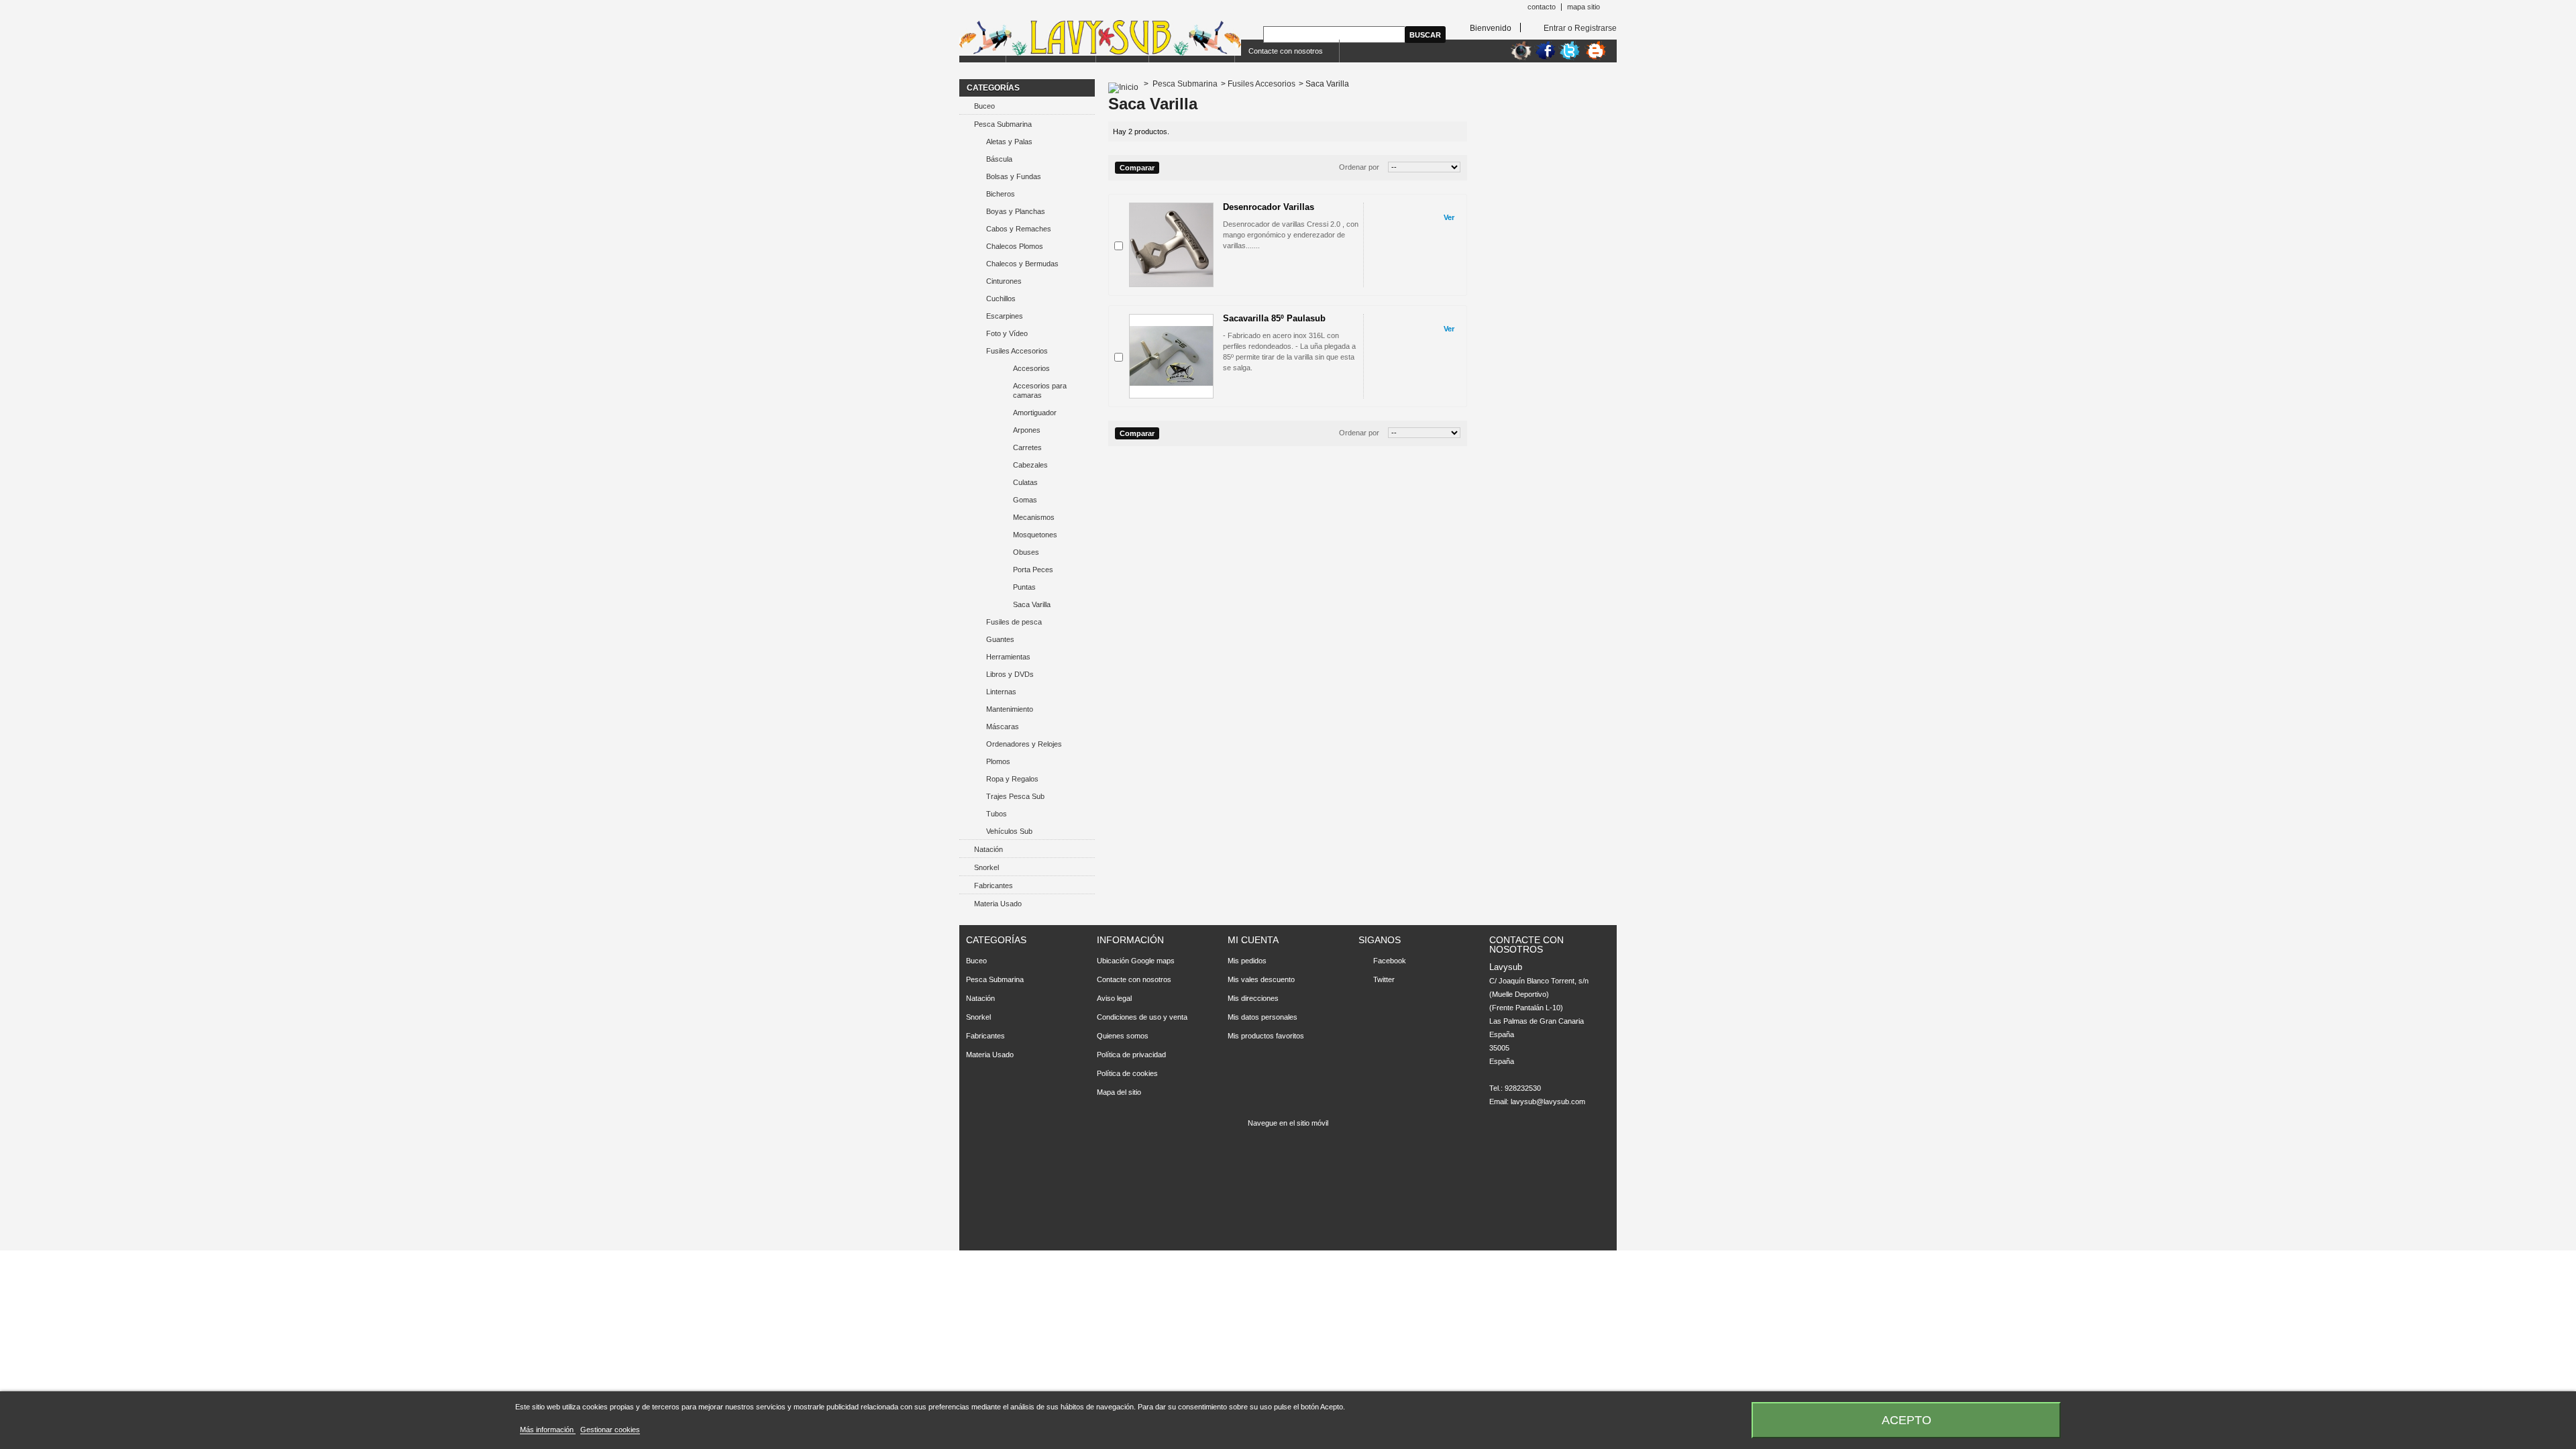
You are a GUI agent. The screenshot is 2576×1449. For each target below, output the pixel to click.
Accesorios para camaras (1040, 390)
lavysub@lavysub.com (1548, 1102)
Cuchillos (1001, 299)
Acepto (1907, 1420)
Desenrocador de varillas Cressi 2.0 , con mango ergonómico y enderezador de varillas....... (1291, 235)
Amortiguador (1035, 413)
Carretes (1027, 447)
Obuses (1026, 552)
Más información (548, 1430)
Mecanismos (1034, 517)
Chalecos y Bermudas (1022, 264)
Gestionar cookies (610, 1430)
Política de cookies (1127, 1073)
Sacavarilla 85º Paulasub (1274, 318)
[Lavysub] (1100, 39)
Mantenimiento (1010, 709)
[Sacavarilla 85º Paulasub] (1171, 356)
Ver (1449, 217)
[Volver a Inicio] (1123, 84)
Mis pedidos (1247, 961)
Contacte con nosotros (1286, 51)
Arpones (1027, 430)
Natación (988, 849)
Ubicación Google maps (1136, 961)
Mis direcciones (1253, 998)
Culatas (1025, 482)
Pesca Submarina (1003, 124)
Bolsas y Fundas (1014, 176)
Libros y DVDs (1010, 674)
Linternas (1001, 692)
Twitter (1384, 979)
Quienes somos (1123, 1036)
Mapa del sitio (1119, 1092)
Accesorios (1031, 368)
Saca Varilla (1032, 604)
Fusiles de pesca (1014, 622)
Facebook (1390, 961)
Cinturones (1004, 281)
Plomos (998, 761)
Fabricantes (994, 885)
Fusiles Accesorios (1017, 351)
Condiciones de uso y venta (1142, 1017)
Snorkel (986, 867)
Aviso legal (1114, 998)
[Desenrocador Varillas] (1171, 245)
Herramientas (1008, 657)
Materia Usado (998, 904)
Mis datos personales (1263, 1017)
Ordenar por (1359, 167)
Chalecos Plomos (1015, 246)
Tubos (997, 814)
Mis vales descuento (1261, 979)
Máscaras (1003, 727)
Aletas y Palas (1009, 142)
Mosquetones (1035, 535)
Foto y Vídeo (1007, 333)
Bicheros (1001, 194)
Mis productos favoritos (1266, 1036)
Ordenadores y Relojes (1024, 744)
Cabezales (1030, 465)
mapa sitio (1584, 7)
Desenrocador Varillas (1269, 207)
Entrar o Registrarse (1580, 28)
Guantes (1000, 639)
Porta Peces (1033, 570)
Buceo (984, 106)
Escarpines (1005, 316)
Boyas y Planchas (1016, 211)
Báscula (999, 159)
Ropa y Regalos (1012, 779)
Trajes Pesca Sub (1015, 796)
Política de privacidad (1131, 1055)
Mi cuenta (1253, 940)
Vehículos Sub (1009, 831)
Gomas (1025, 500)
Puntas (1024, 587)
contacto (1542, 7)
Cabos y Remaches (1019, 229)
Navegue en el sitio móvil (1288, 1123)
